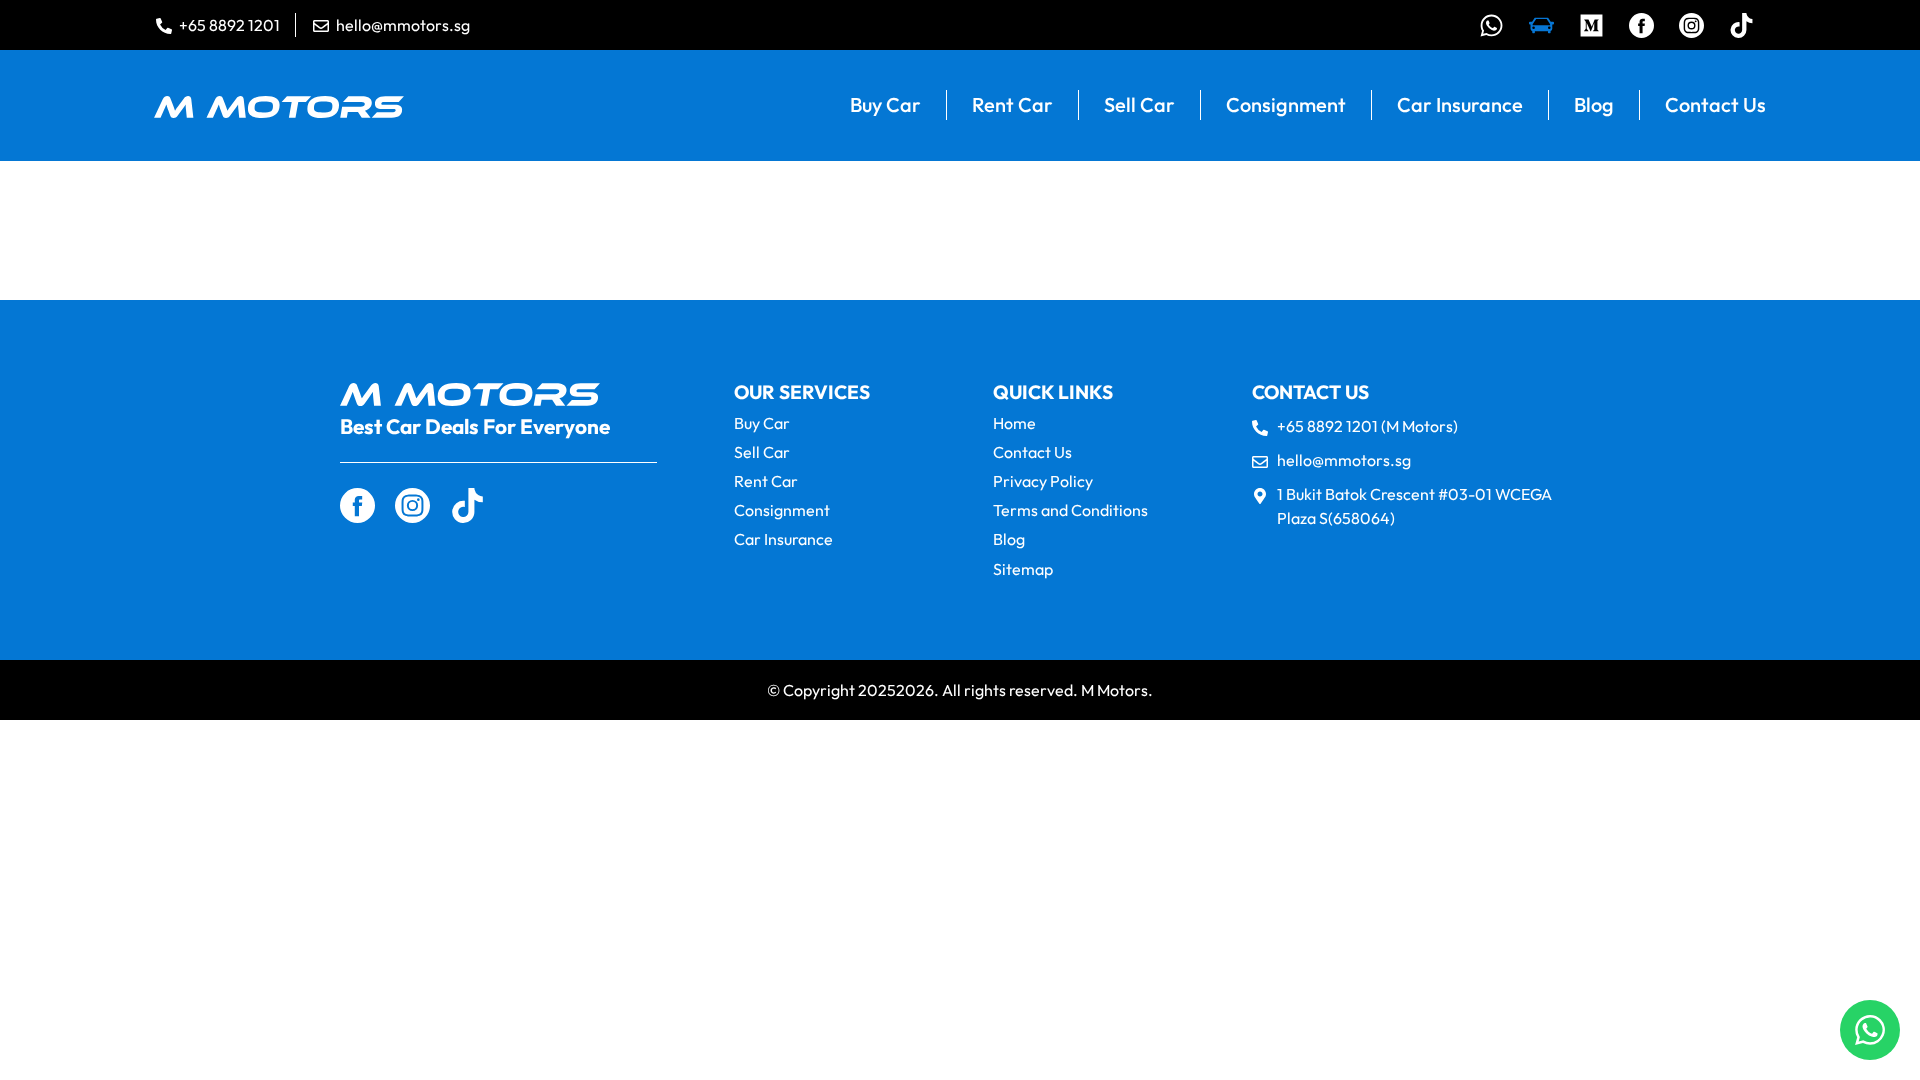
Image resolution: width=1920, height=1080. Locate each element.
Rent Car (1012, 104)
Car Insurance (1460, 104)
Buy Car (885, 104)
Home (1014, 423)
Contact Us (1715, 104)
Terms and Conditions (1070, 510)
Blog (1594, 104)
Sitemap (1023, 569)
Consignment (1286, 104)
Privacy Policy (1043, 481)
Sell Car (1139, 104)
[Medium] (1591, 25)
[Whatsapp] (1491, 25)
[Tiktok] (1741, 25)
